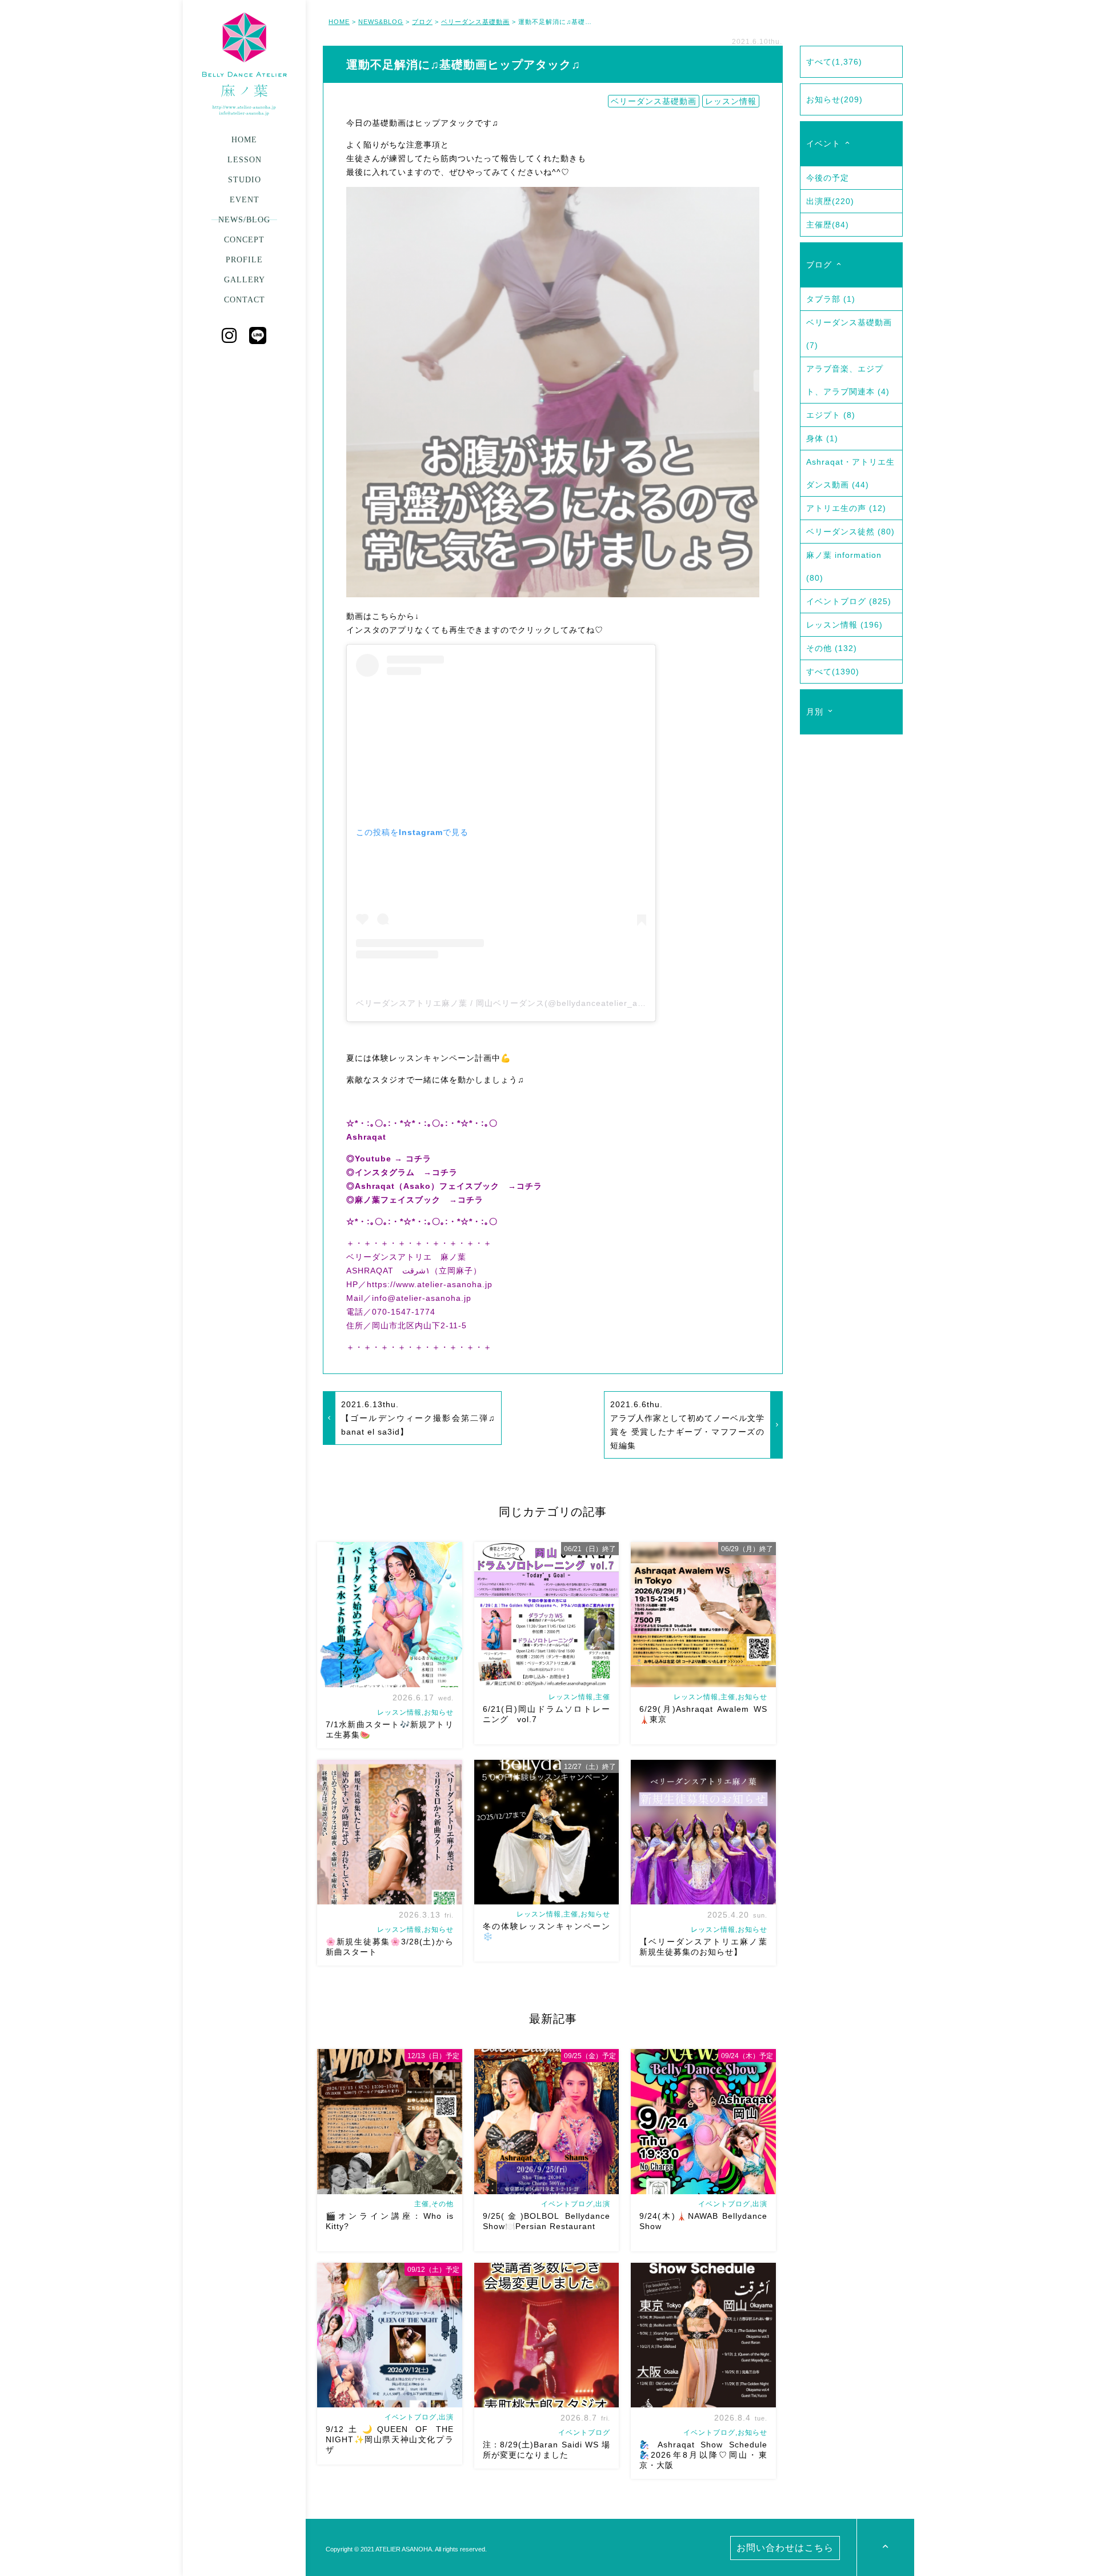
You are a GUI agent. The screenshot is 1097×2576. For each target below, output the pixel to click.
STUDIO (245, 180)
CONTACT (245, 300)
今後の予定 (828, 178)
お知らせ (834, 99)
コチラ (419, 1159)
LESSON (245, 160)
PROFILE (244, 260)
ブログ (422, 22)
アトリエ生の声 (846, 508)
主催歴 (828, 225)
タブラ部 (831, 299)
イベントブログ (849, 601)
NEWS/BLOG (244, 220)
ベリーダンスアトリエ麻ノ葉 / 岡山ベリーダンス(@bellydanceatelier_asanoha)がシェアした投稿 (548, 1003)
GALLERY (245, 280)
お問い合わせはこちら (785, 2548)
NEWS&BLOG (381, 22)
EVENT (245, 200)
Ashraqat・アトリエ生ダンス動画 (850, 473)
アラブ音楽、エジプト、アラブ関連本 (848, 380)
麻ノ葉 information (844, 566)
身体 (822, 438)
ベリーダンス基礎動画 (475, 22)
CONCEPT (244, 240)
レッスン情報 (731, 101)
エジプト (831, 415)
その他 (832, 648)
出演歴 (830, 201)
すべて (834, 62)
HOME (244, 140)
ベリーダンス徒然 (850, 532)
